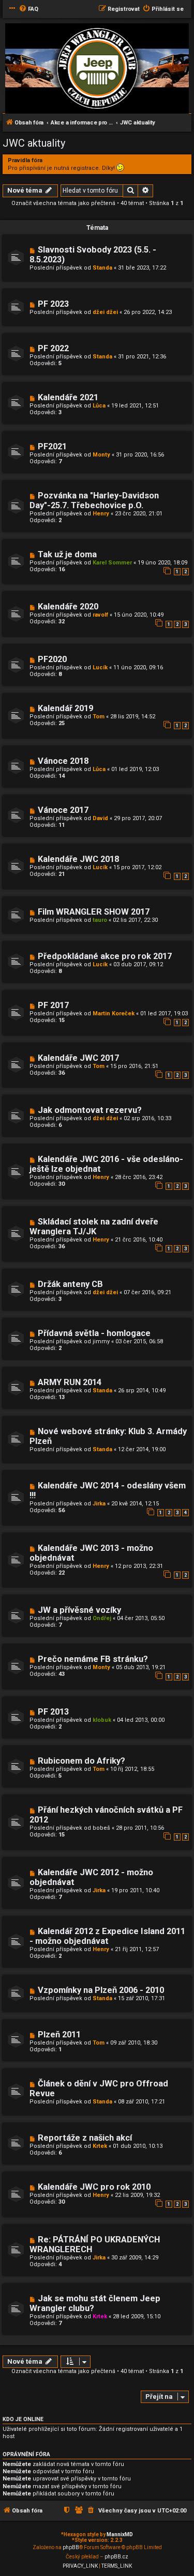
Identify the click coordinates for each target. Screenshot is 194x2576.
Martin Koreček (114, 1014)
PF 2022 (53, 348)
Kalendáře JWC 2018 (78, 859)
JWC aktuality (34, 143)
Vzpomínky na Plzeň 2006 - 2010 (101, 1990)
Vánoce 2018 (63, 761)
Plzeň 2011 (59, 2035)
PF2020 (52, 659)
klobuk (102, 1720)
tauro (100, 920)
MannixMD (120, 2534)
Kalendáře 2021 (68, 397)
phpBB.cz (116, 2557)
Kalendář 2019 (65, 708)
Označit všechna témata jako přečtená (63, 203)
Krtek (100, 2146)
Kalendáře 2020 (68, 607)
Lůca (99, 406)
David (100, 818)
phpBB (71, 2547)
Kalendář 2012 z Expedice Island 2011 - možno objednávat (107, 1936)
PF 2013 (53, 1712)
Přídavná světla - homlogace (94, 1333)
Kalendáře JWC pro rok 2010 (94, 2187)
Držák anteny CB (70, 1284)
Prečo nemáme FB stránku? (93, 1659)
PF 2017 (53, 1005)
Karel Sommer (112, 563)
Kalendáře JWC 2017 (78, 1058)
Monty (101, 455)
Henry (101, 514)
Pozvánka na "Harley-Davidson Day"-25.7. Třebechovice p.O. (94, 500)
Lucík (100, 667)
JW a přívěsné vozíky (79, 1610)
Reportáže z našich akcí (85, 2138)
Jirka (99, 1504)
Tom (99, 717)
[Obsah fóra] (97, 69)
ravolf (100, 615)
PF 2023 (53, 304)
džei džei (105, 312)
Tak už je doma (67, 554)
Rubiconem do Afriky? (81, 1761)
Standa (102, 268)
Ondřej (102, 1618)
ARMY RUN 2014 (70, 1382)
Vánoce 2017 (63, 810)
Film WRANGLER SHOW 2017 (94, 912)
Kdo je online (23, 2419)
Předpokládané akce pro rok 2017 (105, 956)
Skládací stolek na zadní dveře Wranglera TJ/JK (94, 1227)
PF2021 (52, 446)
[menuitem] (28, 9)
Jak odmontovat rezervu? (90, 1110)
